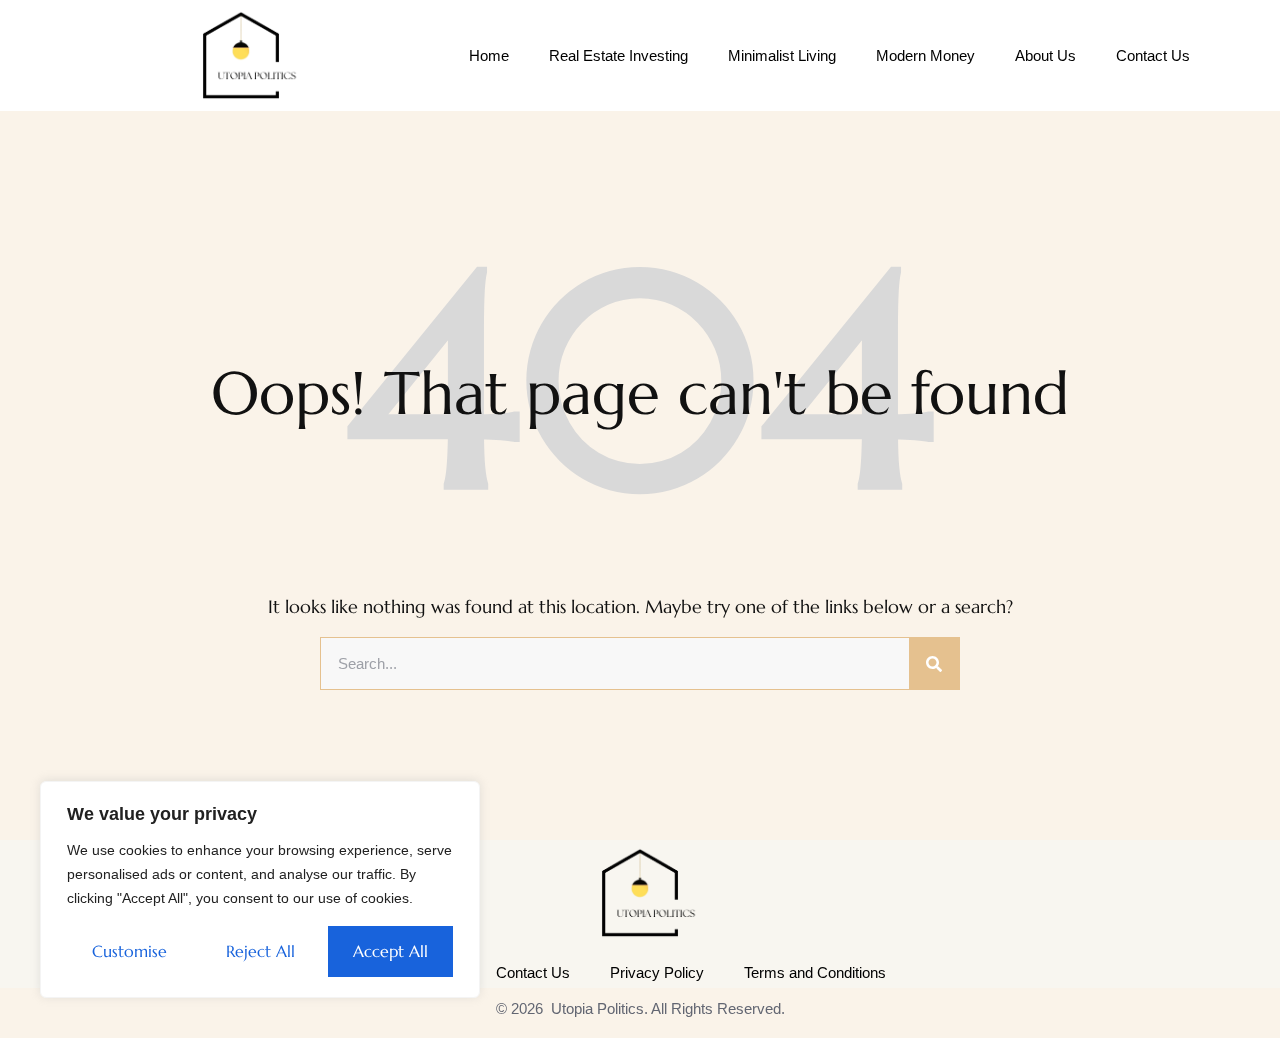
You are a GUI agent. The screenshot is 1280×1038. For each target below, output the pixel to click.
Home (489, 55)
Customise (129, 951)
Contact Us (1153, 55)
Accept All (390, 951)
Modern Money (925, 55)
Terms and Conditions (815, 972)
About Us (1045, 55)
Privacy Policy (657, 972)
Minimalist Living (782, 55)
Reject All (260, 951)
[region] (260, 889)
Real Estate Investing (618, 55)
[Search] (934, 664)
